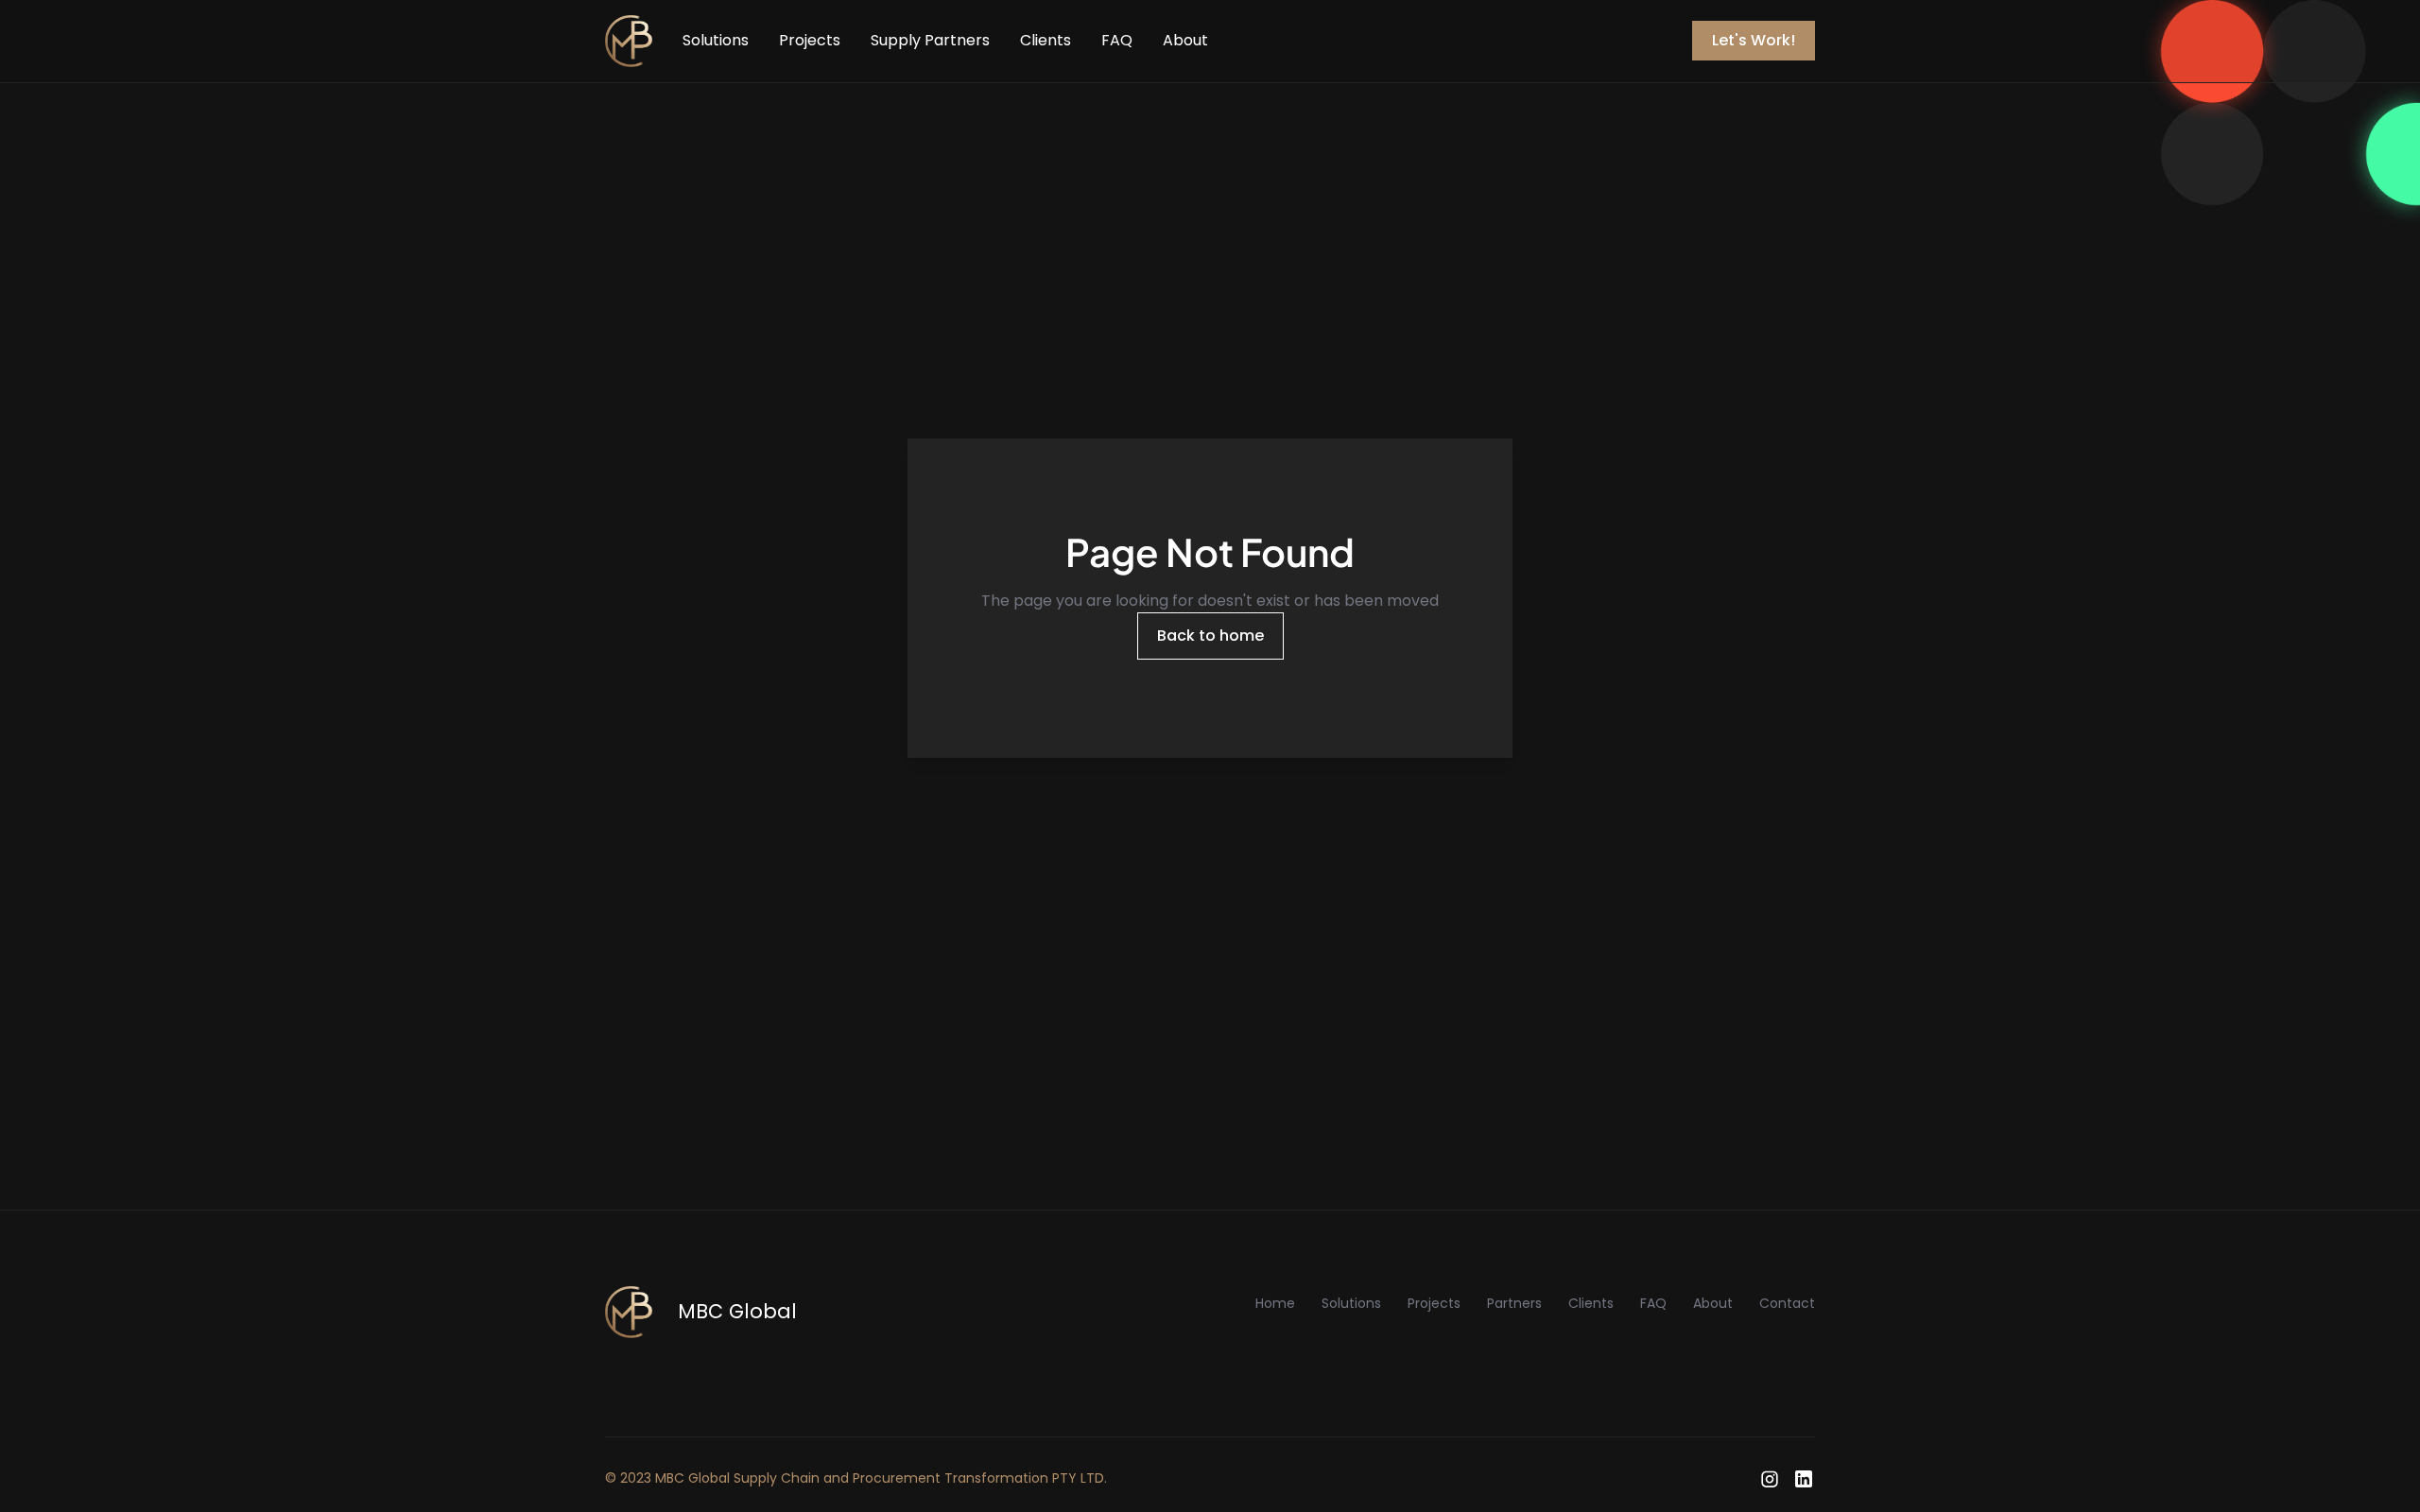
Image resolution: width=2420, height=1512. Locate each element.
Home (1275, 1303)
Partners (1514, 1303)
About (1185, 40)
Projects (810, 40)
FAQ (1117, 40)
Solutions (716, 40)
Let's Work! (1754, 40)
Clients (1046, 40)
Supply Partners (930, 40)
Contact (1787, 1303)
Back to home (1210, 636)
